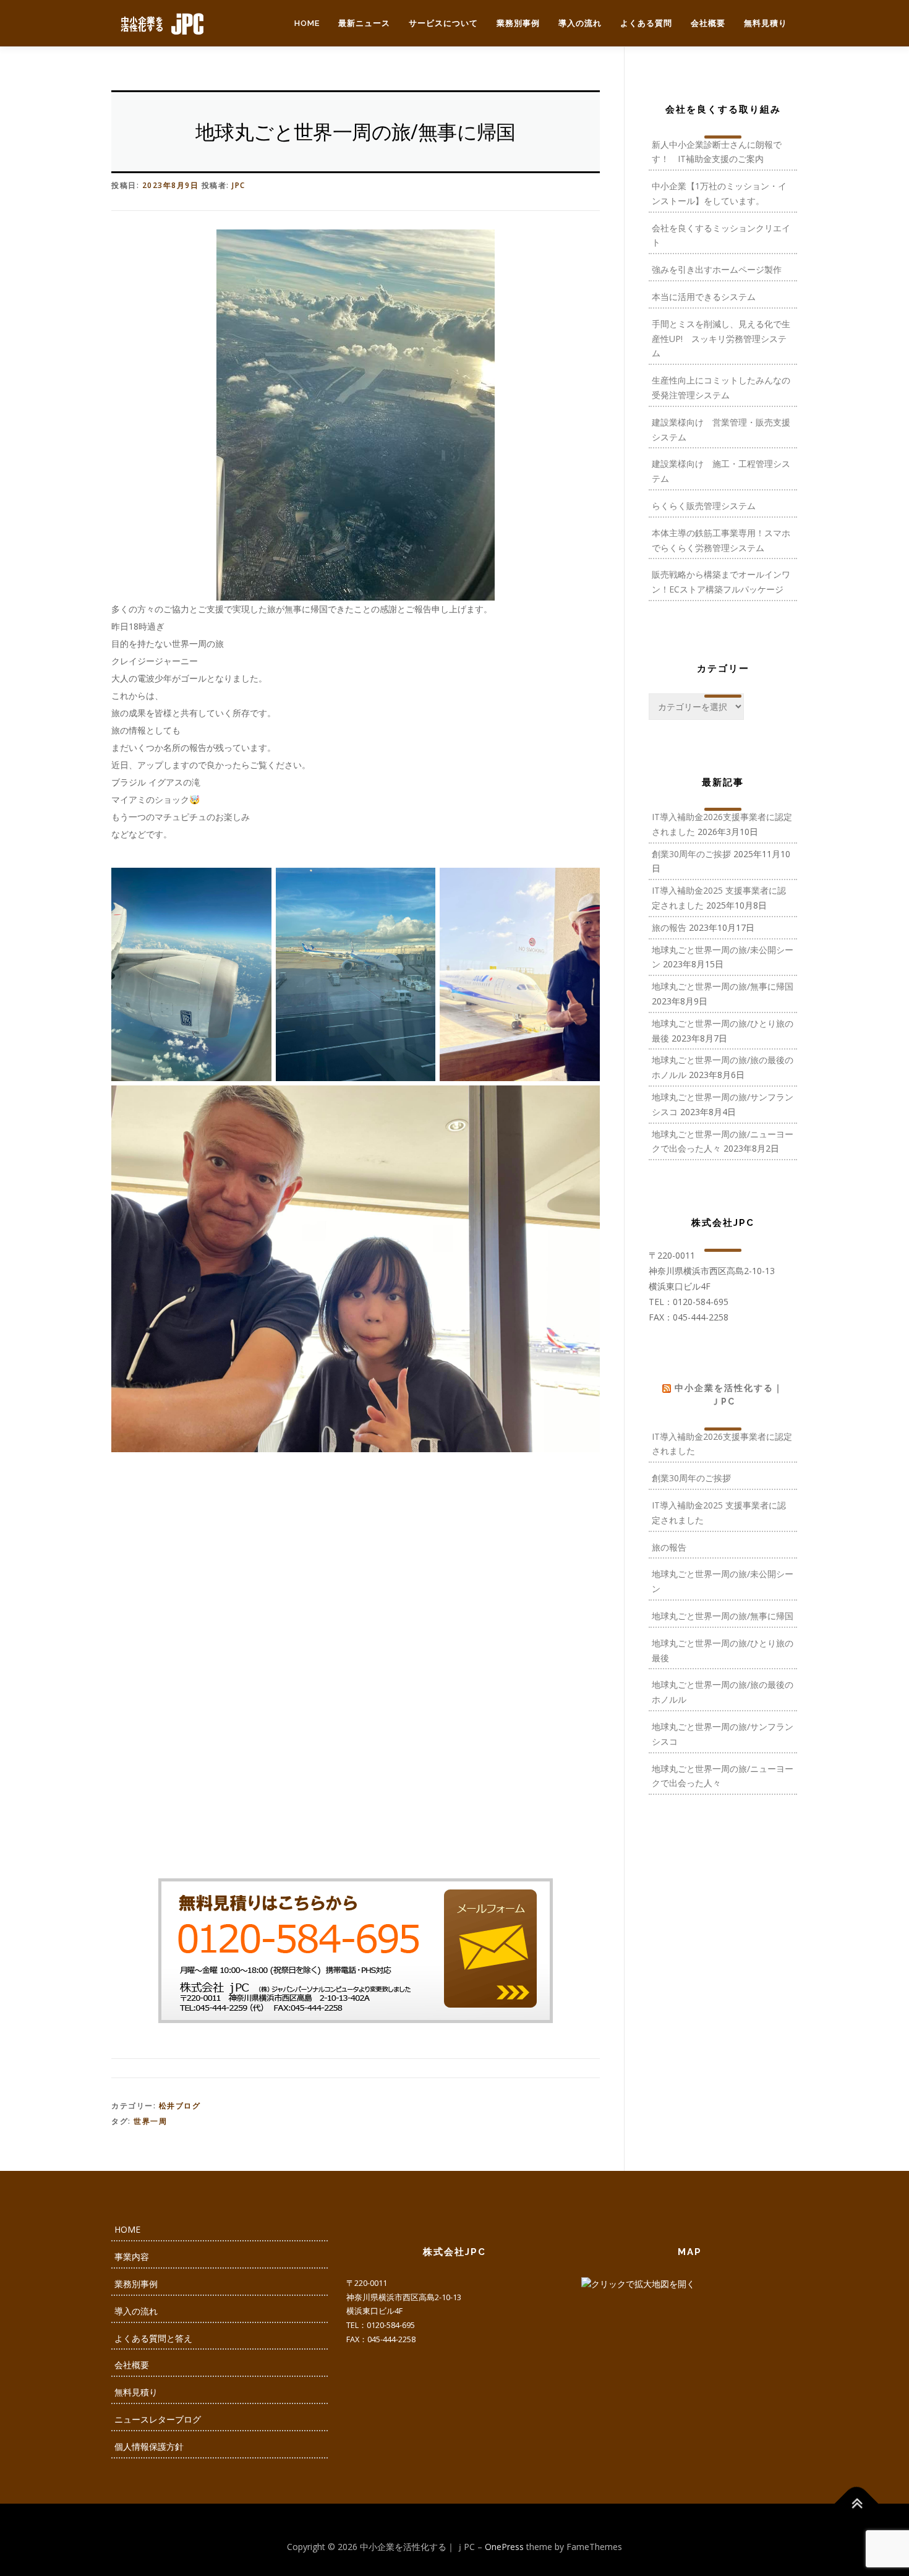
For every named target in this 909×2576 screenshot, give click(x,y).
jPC (239, 185)
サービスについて (443, 23)
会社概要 (708, 23)
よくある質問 (646, 23)
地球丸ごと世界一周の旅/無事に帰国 (723, 986)
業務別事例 (518, 23)
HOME (307, 23)
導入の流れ (580, 23)
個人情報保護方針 (149, 2446)
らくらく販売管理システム (704, 506)
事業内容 (132, 2257)
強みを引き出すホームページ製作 (717, 269)
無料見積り (766, 23)
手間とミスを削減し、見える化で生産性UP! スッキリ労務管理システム (721, 339)
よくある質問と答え (153, 2338)
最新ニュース (364, 23)
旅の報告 (669, 927)
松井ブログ (180, 2106)
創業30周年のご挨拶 (691, 854)
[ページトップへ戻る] (857, 2503)
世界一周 (150, 2121)
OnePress (504, 2547)
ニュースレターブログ (158, 2419)
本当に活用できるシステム (704, 297)
